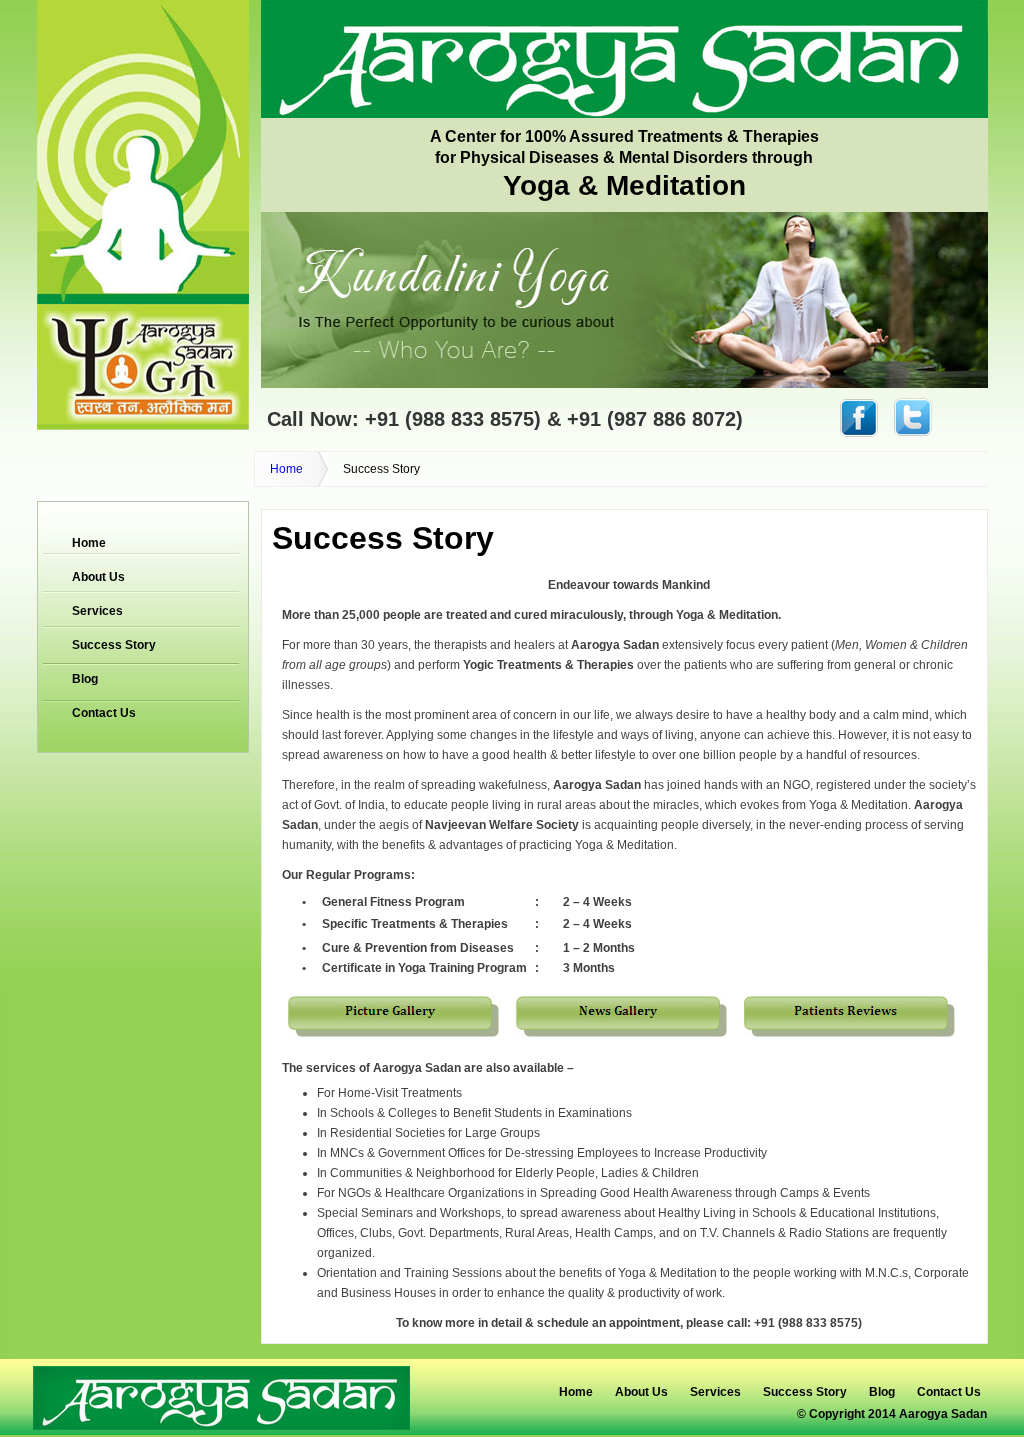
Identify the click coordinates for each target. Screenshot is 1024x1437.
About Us (98, 577)
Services (97, 611)
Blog (85, 679)
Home (286, 469)
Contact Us (104, 713)
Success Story (114, 645)
